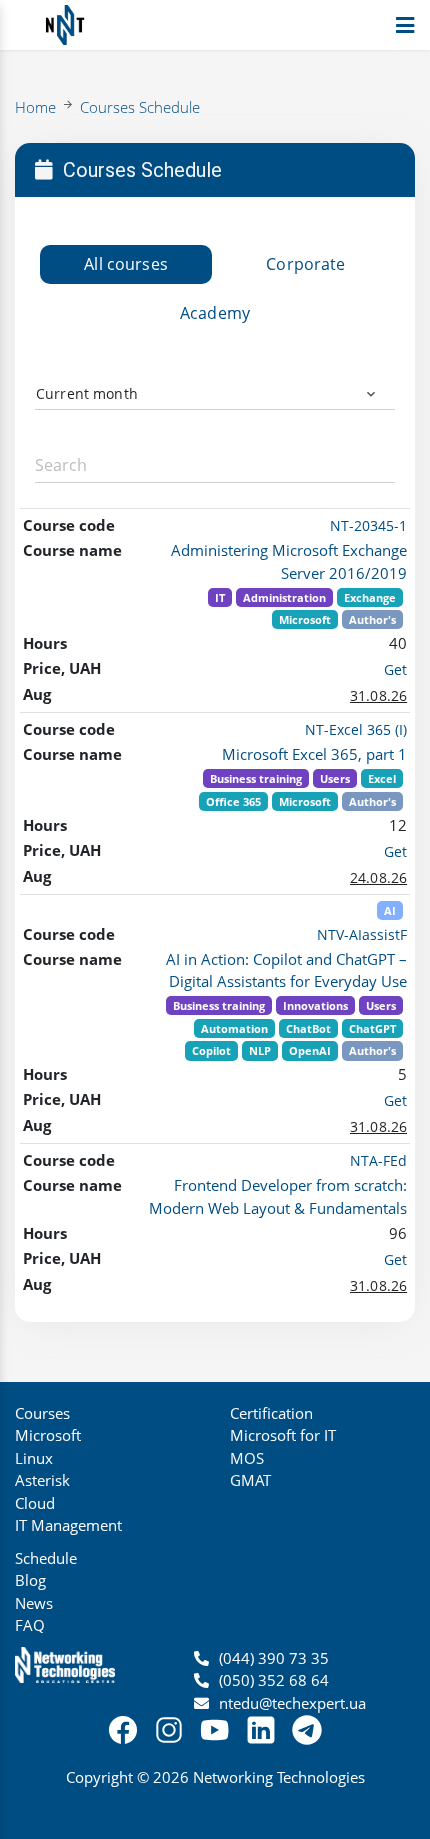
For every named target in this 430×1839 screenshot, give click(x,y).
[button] (216, 401)
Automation (234, 1028)
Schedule (46, 1558)
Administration (284, 597)
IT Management (68, 1525)
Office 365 (233, 801)
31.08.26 (378, 695)
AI (390, 910)
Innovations (315, 1005)
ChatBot (308, 1028)
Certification (271, 1413)
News (34, 1603)
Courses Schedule (140, 107)
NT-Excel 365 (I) (356, 729)
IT (220, 597)
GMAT (250, 1480)
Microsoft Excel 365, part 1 (314, 754)
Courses (42, 1413)
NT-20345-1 (368, 525)
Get (395, 669)
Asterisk (42, 1480)
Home (35, 107)
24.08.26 (378, 877)
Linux (34, 1458)
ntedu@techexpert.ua (292, 1703)
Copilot (211, 1050)
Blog (30, 1580)
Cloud (35, 1503)
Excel (382, 778)
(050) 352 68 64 (274, 1680)
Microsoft (305, 619)
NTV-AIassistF (362, 934)
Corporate (305, 264)
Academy (215, 313)
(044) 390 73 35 (274, 1658)
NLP (260, 1050)
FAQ (30, 1625)
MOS (247, 1458)
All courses (126, 264)
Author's (372, 619)
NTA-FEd (378, 1160)
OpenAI (310, 1050)
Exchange (370, 597)
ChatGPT (372, 1028)
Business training (256, 778)
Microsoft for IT (283, 1435)
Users (335, 778)
